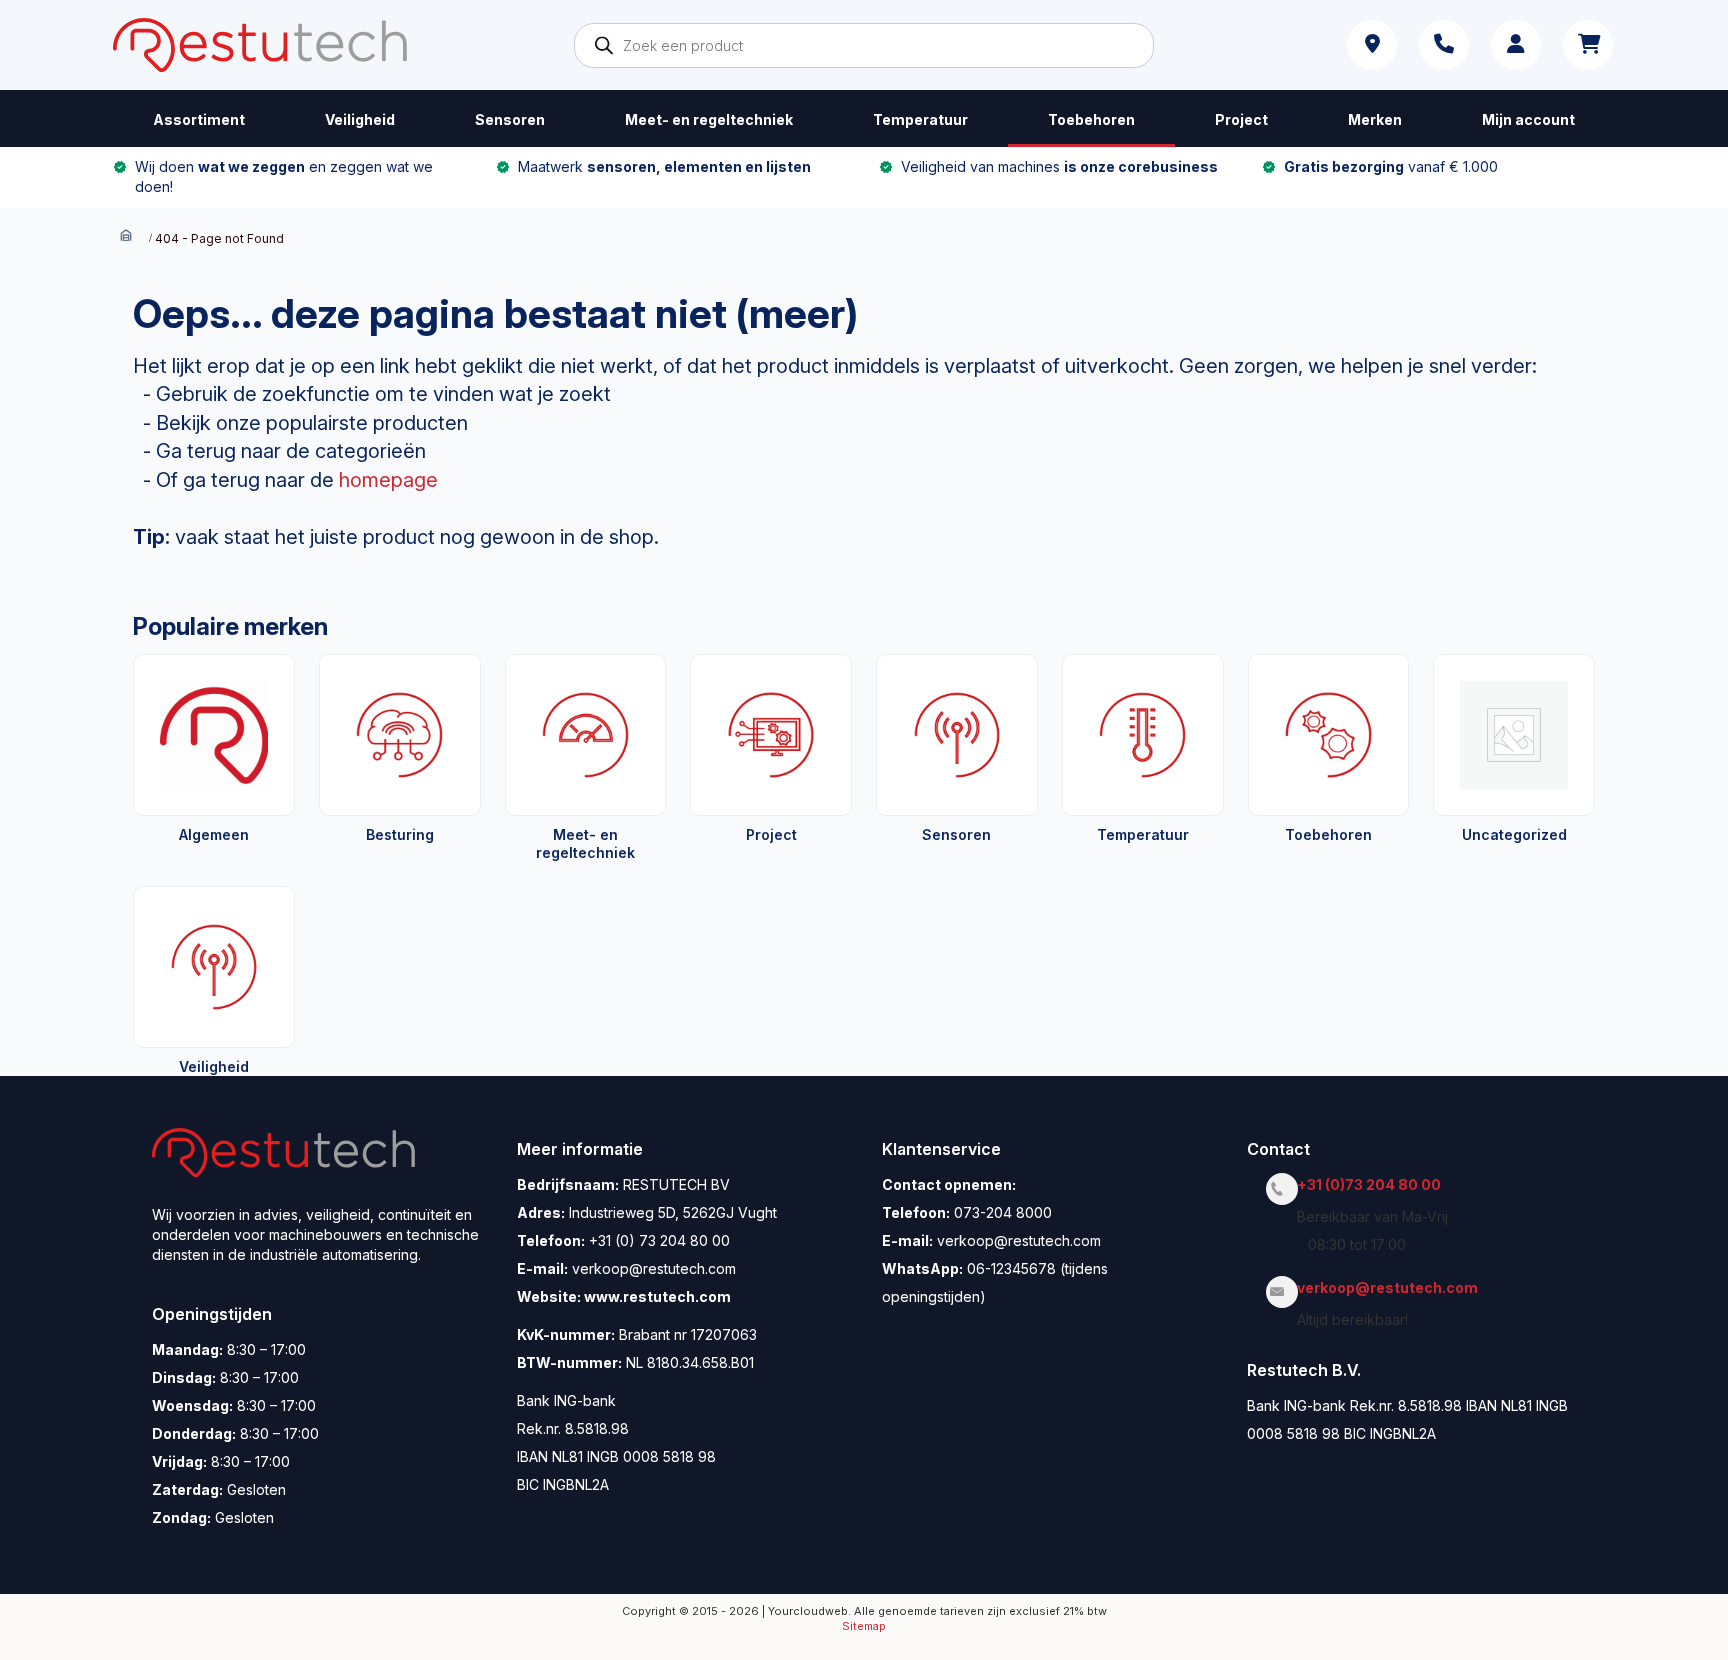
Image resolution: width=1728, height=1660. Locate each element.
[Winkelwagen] (1588, 45)
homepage (388, 480)
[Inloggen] (1516, 45)
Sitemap (864, 1626)
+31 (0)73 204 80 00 (1374, 1184)
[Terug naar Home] (126, 237)
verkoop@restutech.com (1393, 1287)
